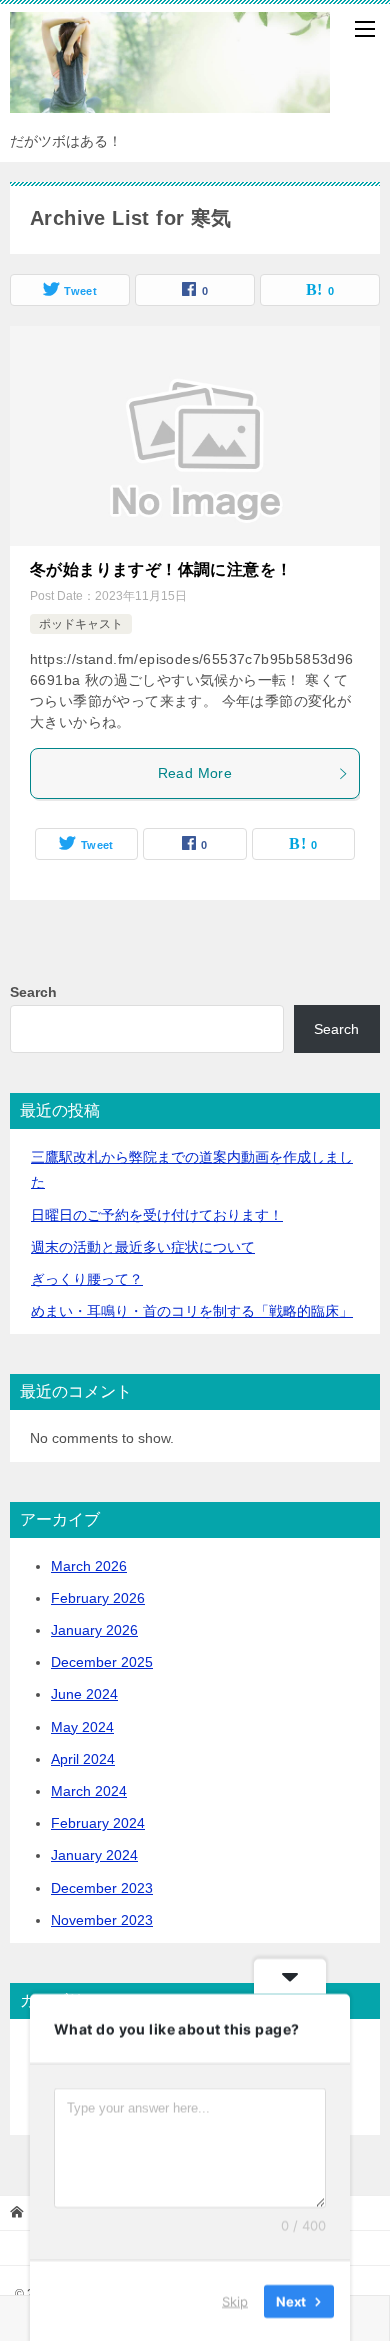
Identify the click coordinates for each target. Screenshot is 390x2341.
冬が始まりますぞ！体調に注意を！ (161, 569)
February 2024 (98, 1823)
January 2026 (94, 1630)
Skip (235, 2300)
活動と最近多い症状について (143, 1247)
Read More (195, 773)
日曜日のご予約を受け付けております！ (157, 1215)
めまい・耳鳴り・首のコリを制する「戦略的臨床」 (192, 1311)
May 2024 (82, 1727)
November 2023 (102, 1920)
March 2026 (89, 1566)
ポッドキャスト (81, 624)
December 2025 (102, 1662)
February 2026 (98, 1598)
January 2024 (94, 1855)
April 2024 (83, 1759)
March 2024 (89, 1791)
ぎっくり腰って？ (87, 1279)
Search (33, 992)
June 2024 (84, 1694)
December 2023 (102, 1888)
